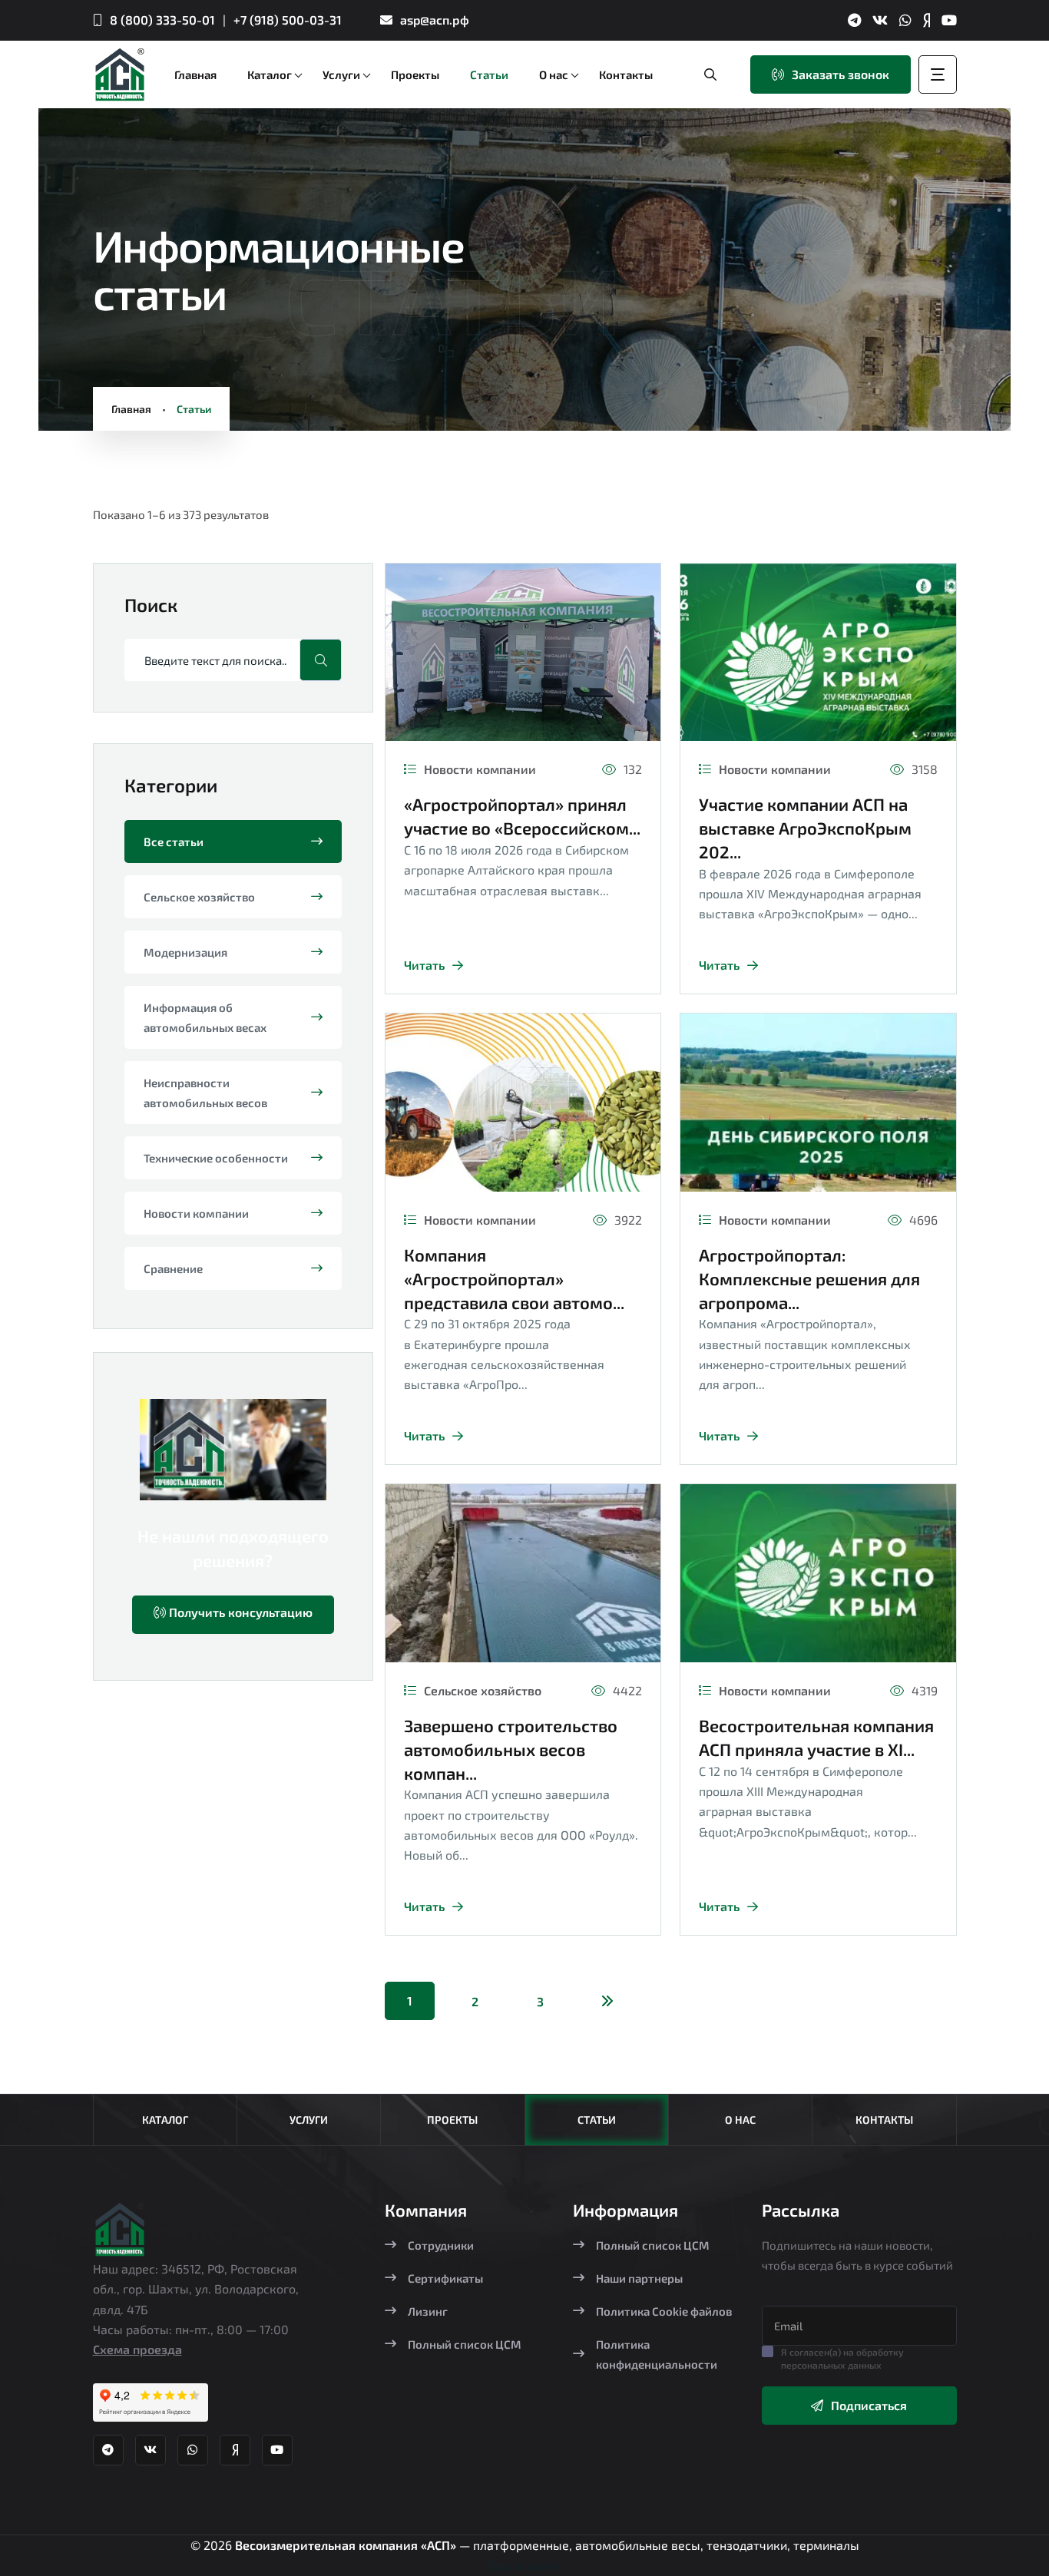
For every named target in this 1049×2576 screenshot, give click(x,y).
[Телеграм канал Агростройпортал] (854, 20)
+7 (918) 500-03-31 (288, 20)
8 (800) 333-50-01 (162, 20)
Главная (131, 409)
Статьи (597, 2120)
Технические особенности (216, 1158)
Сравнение (173, 1268)
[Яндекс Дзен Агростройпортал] (927, 20)
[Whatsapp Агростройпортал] (905, 20)
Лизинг (428, 2311)
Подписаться (869, 2405)
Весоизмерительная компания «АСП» (347, 2545)
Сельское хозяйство (199, 897)
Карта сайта (524, 2565)
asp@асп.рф (435, 20)
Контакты (884, 2120)
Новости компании (196, 1213)
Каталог (165, 2120)
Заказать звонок (841, 74)
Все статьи (174, 842)
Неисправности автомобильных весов (205, 1093)
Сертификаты (445, 2278)
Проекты (452, 2120)
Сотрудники (441, 2245)
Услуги (309, 2120)
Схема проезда (137, 2349)
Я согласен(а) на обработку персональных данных (842, 2358)
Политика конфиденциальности (657, 2354)
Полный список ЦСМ (465, 2344)
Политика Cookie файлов (664, 2311)
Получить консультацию (239, 1612)
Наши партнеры (639, 2278)
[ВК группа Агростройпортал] (880, 20)
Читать (424, 965)
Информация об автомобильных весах (205, 1017)
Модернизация (185, 952)
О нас (740, 2120)
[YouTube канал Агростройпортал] (949, 20)
